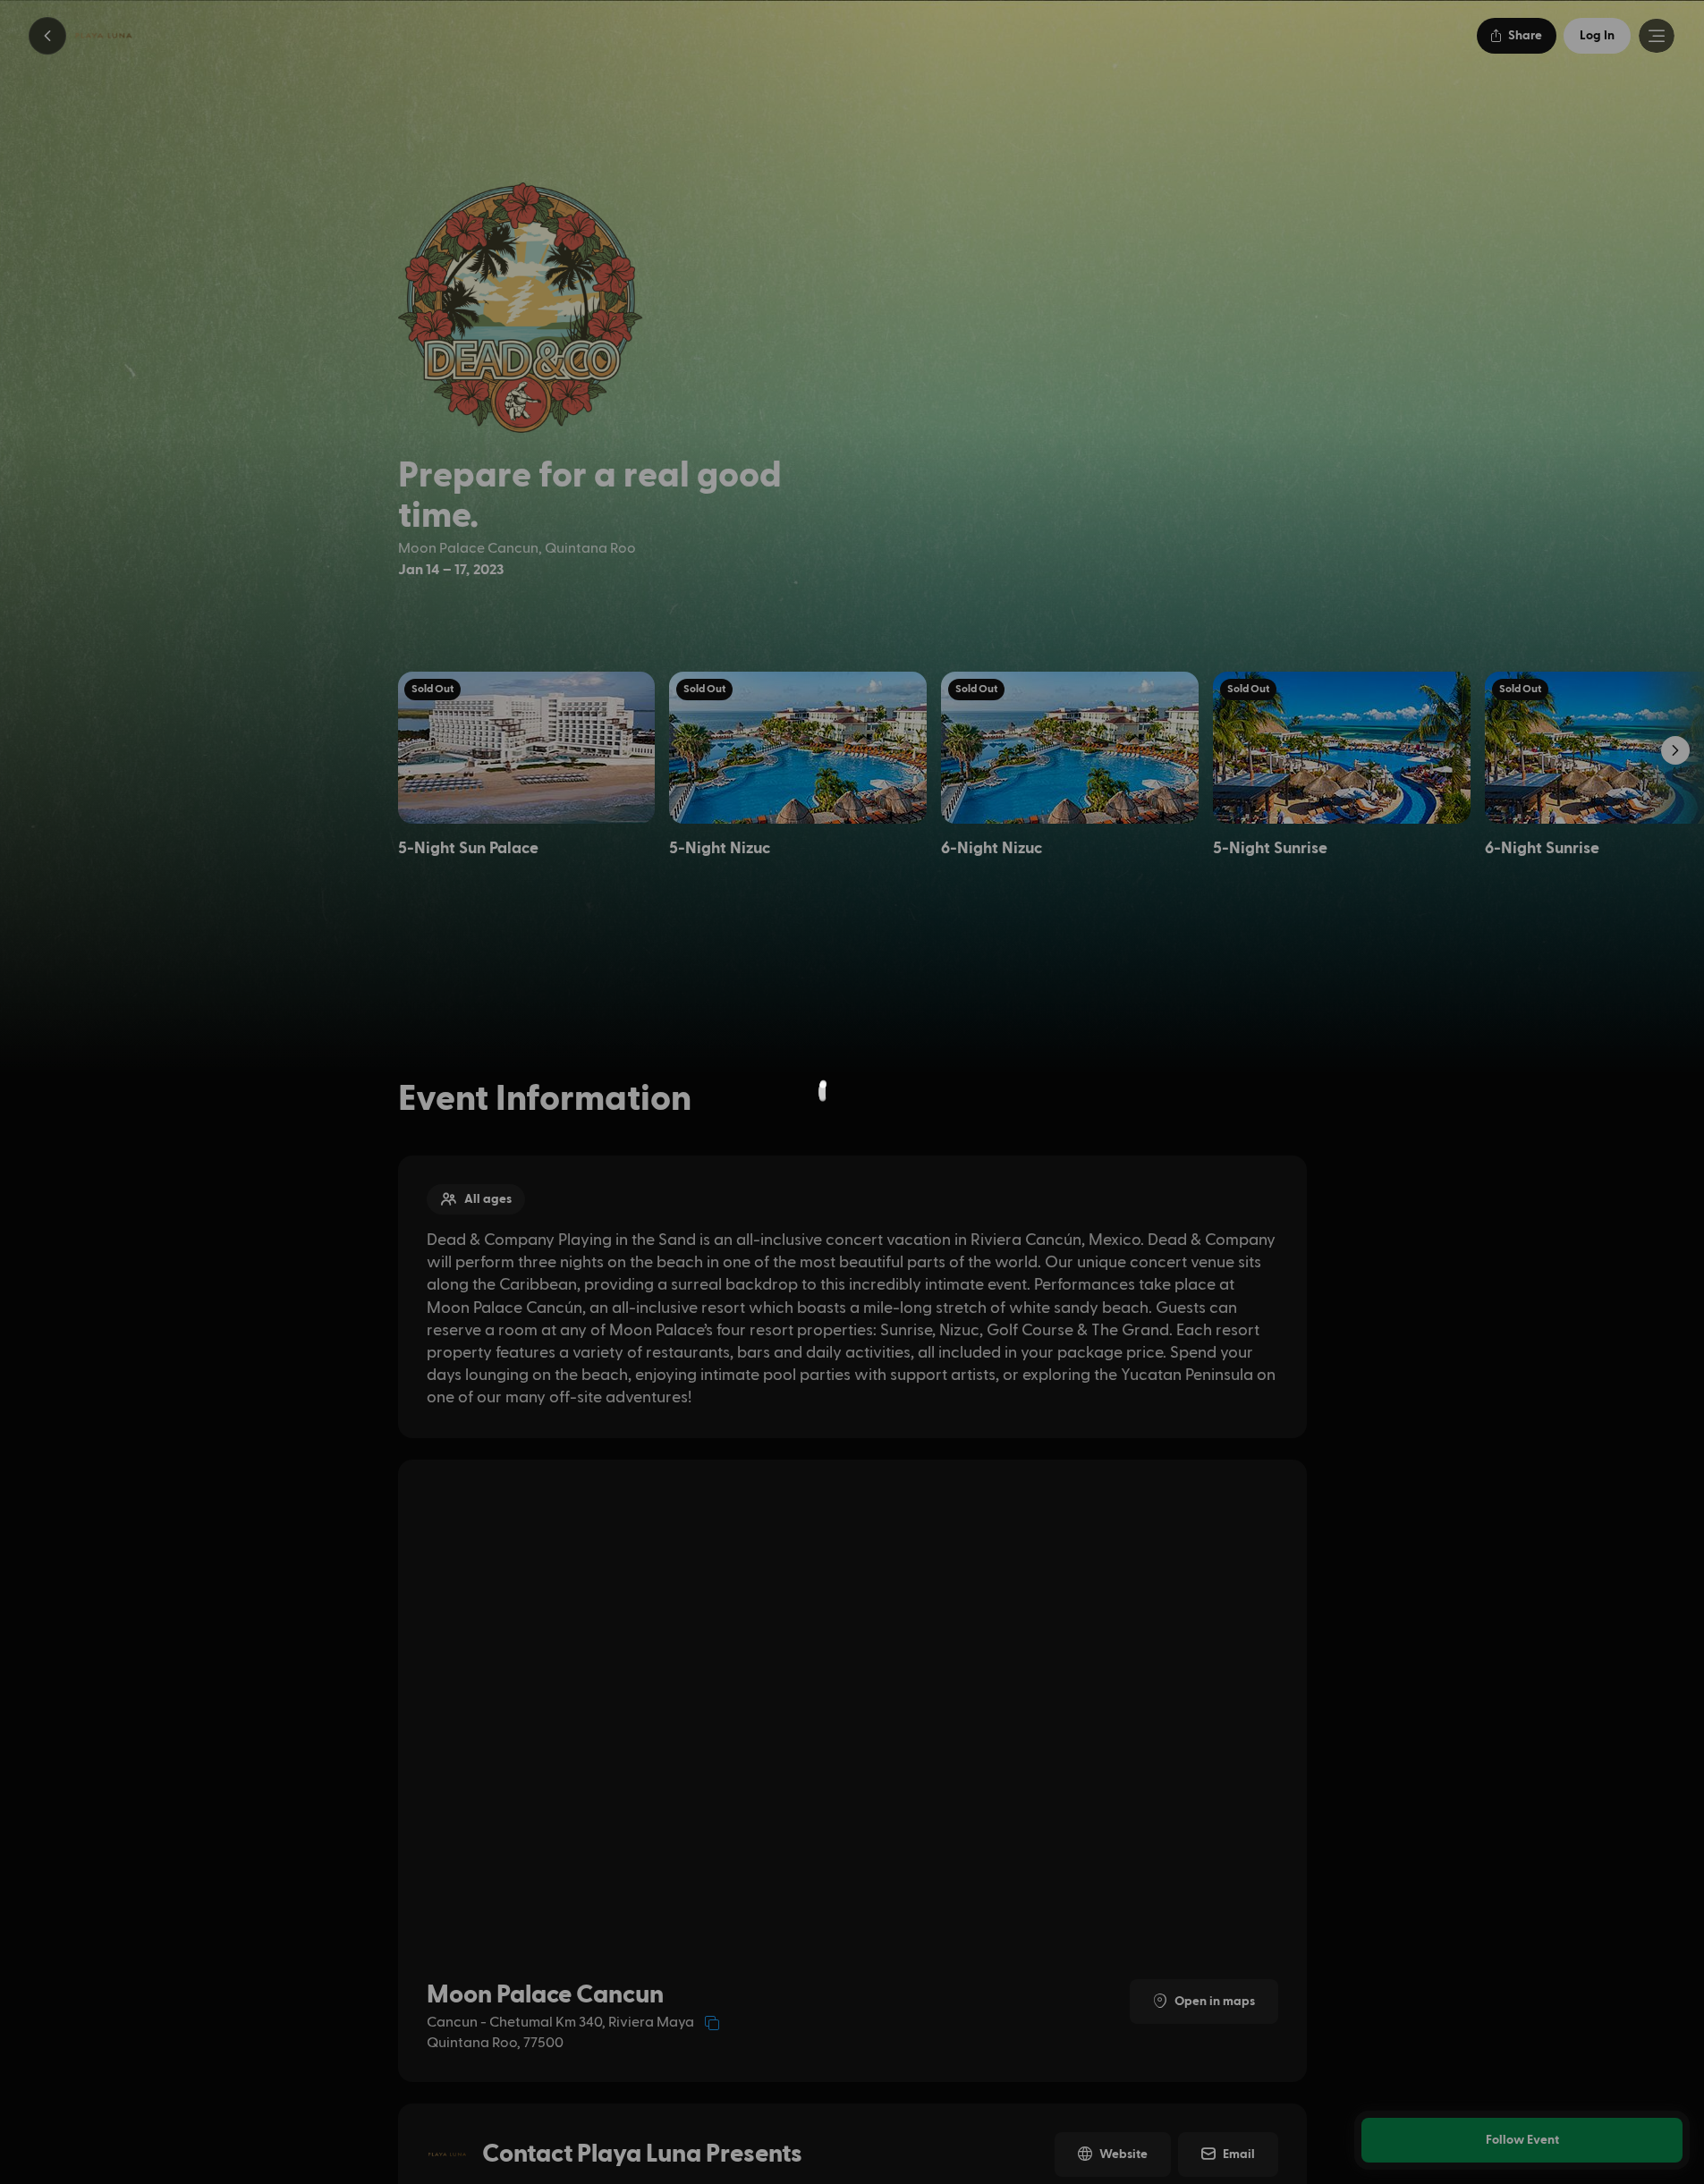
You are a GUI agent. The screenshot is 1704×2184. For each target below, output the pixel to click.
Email (1239, 2154)
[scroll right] (1675, 750)
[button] (47, 36)
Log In (1597, 36)
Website (1123, 2154)
